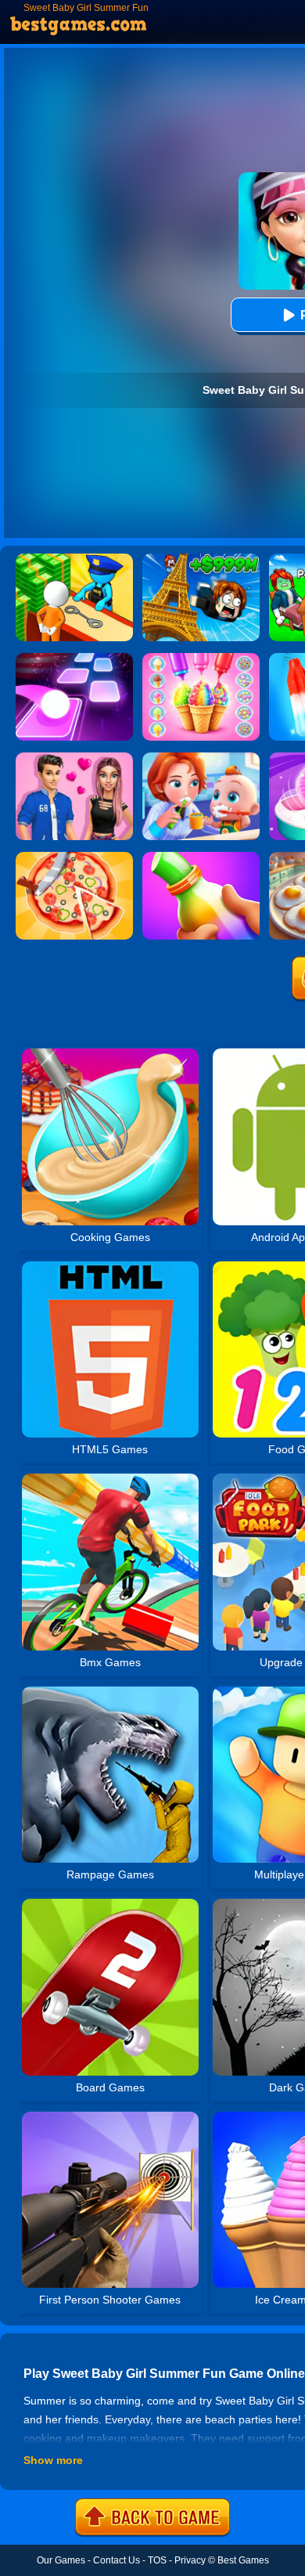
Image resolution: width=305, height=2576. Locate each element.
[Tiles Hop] (74, 658)
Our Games (61, 2560)
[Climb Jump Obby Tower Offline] (201, 559)
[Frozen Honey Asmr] (201, 857)
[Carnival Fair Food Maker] (201, 658)
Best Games (243, 2560)
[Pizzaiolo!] (74, 857)
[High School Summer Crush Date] (74, 758)
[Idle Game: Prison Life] (74, 559)
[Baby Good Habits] (201, 758)
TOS (157, 2560)
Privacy (190, 2560)
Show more (53, 2460)
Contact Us (117, 2560)
